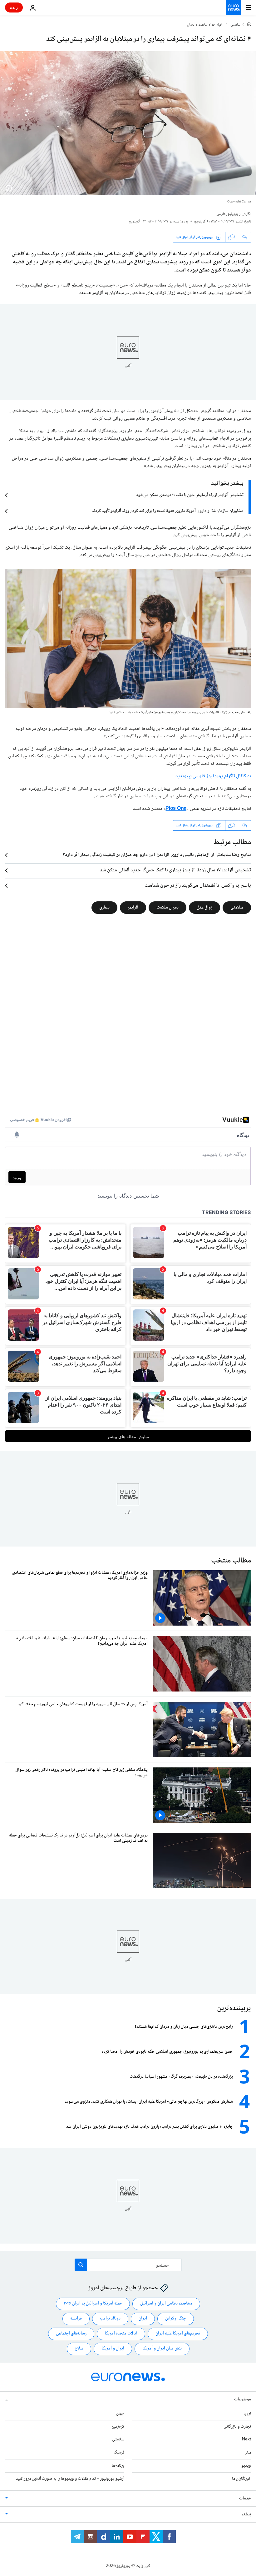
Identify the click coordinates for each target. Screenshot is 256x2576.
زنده (14, 7)
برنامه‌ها (118, 2466)
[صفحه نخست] (249, 25)
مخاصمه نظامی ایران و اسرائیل (166, 2304)
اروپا (247, 2414)
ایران (143, 2319)
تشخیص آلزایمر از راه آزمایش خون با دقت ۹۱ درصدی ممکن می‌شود (190, 495)
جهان (120, 2414)
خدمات (245, 2498)
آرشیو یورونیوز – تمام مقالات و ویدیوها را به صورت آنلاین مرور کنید (70, 2479)
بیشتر (246, 2514)
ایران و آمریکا (113, 2349)
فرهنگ (119, 2453)
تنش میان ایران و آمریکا (162, 2349)
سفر (248, 2453)
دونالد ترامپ (110, 2319)
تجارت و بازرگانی (237, 2426)
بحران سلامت (167, 908)
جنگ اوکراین (176, 2319)
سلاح (79, 2349)
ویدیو (246, 2466)
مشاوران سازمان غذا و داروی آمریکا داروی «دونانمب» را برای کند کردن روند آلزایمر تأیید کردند (168, 511)
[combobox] (128, 2265)
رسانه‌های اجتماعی (71, 2334)
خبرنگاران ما (241, 2479)
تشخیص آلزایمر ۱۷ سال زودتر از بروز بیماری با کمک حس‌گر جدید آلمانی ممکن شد (175, 870)
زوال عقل (204, 908)
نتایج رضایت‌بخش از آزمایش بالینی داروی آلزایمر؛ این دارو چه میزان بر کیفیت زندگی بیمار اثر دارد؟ (157, 855)
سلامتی (235, 25)
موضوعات (243, 2399)
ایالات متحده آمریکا (121, 2334)
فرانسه (76, 2319)
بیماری (104, 908)
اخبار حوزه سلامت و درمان (205, 25)
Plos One (176, 809)
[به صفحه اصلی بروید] (234, 7)
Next (246, 2439)
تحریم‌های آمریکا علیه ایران (178, 2334)
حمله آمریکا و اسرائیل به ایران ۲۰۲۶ (93, 2304)
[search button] (81, 2265)
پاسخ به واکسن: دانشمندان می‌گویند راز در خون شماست (198, 886)
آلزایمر (133, 908)
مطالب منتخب (231, 1561)
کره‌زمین (118, 2426)
